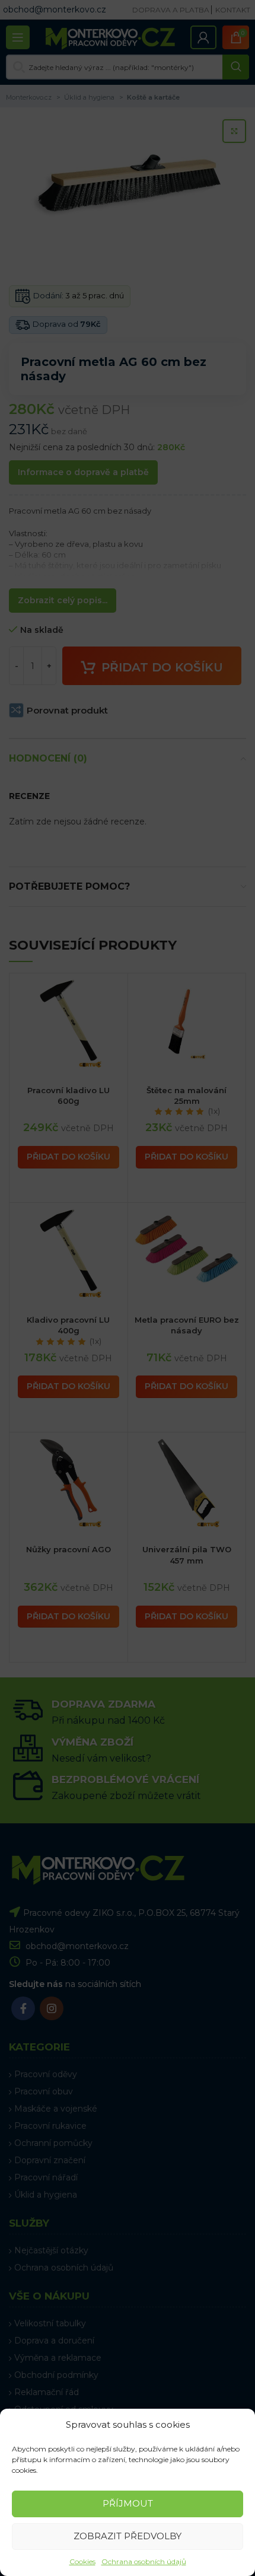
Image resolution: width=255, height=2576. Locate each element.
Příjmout (128, 2503)
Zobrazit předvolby (128, 2536)
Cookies (82, 2561)
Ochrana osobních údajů (144, 2561)
